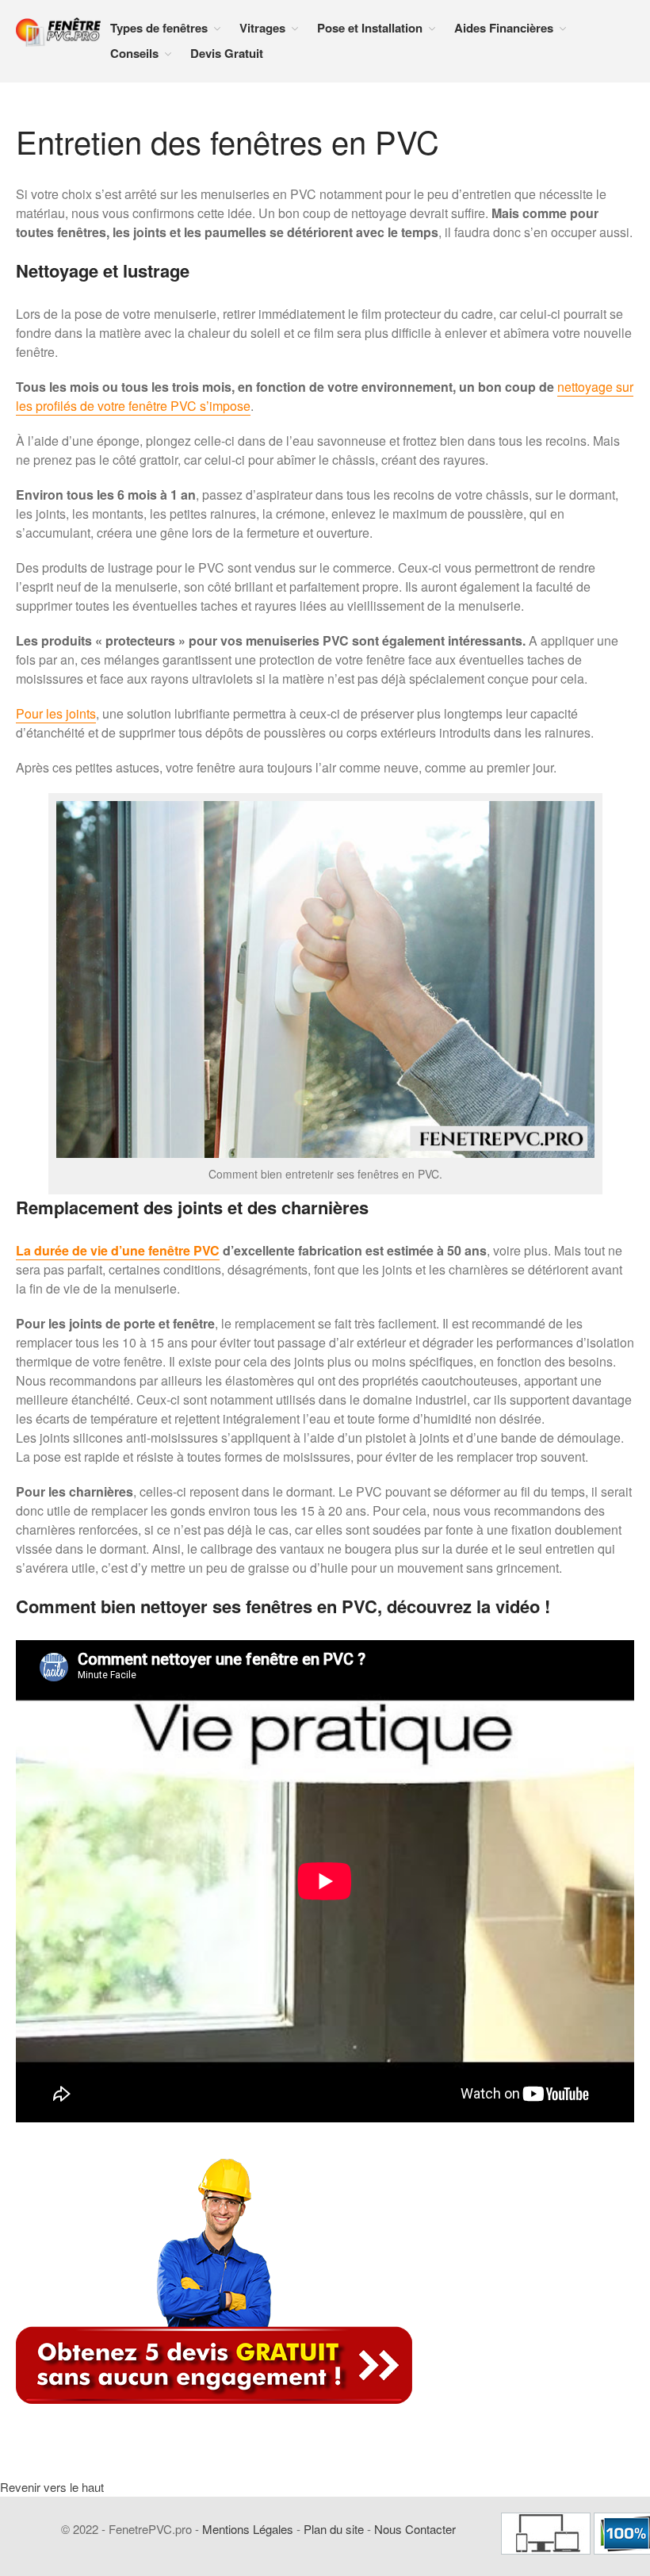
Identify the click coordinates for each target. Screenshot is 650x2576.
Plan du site (334, 2529)
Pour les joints (56, 713)
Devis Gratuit (227, 53)
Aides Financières (504, 28)
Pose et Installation (370, 28)
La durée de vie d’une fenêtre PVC (118, 1250)
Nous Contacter (415, 2529)
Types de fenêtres (159, 28)
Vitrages (262, 28)
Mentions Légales (248, 2529)
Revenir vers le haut (52, 2487)
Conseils (134, 53)
